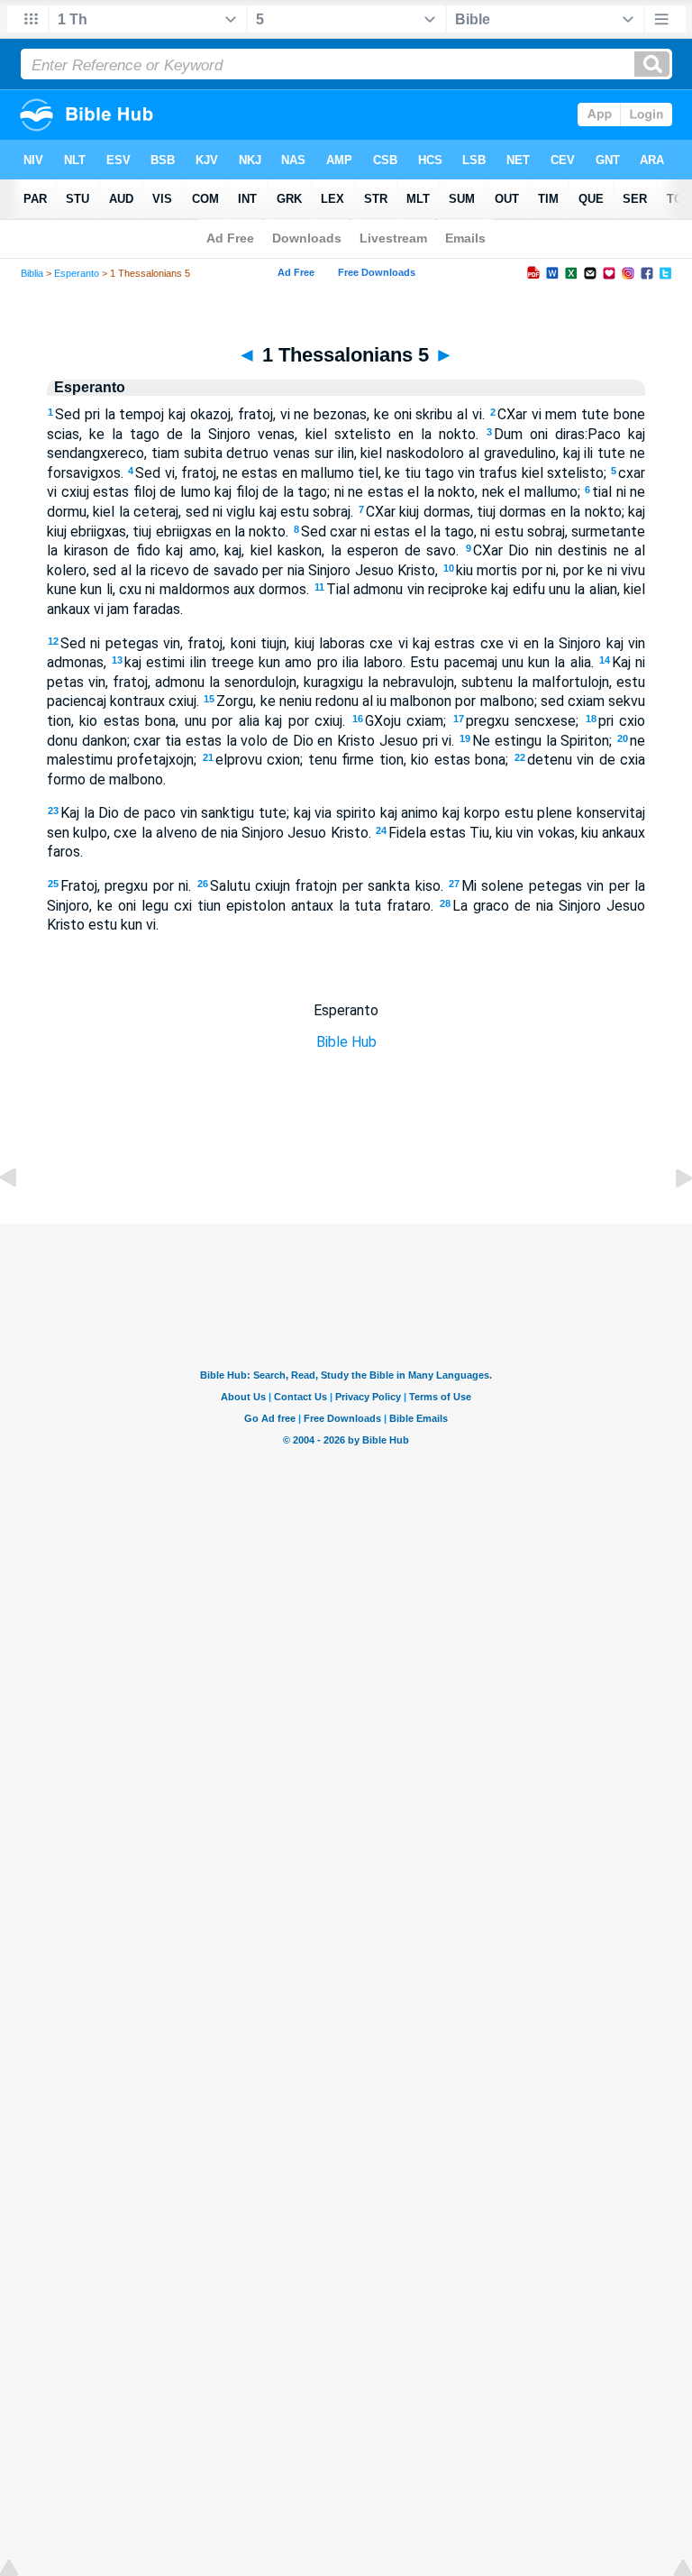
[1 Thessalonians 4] (23, 1219)
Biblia (32, 273)
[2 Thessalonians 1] (669, 1219)
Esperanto (77, 273)
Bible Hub (346, 1042)
